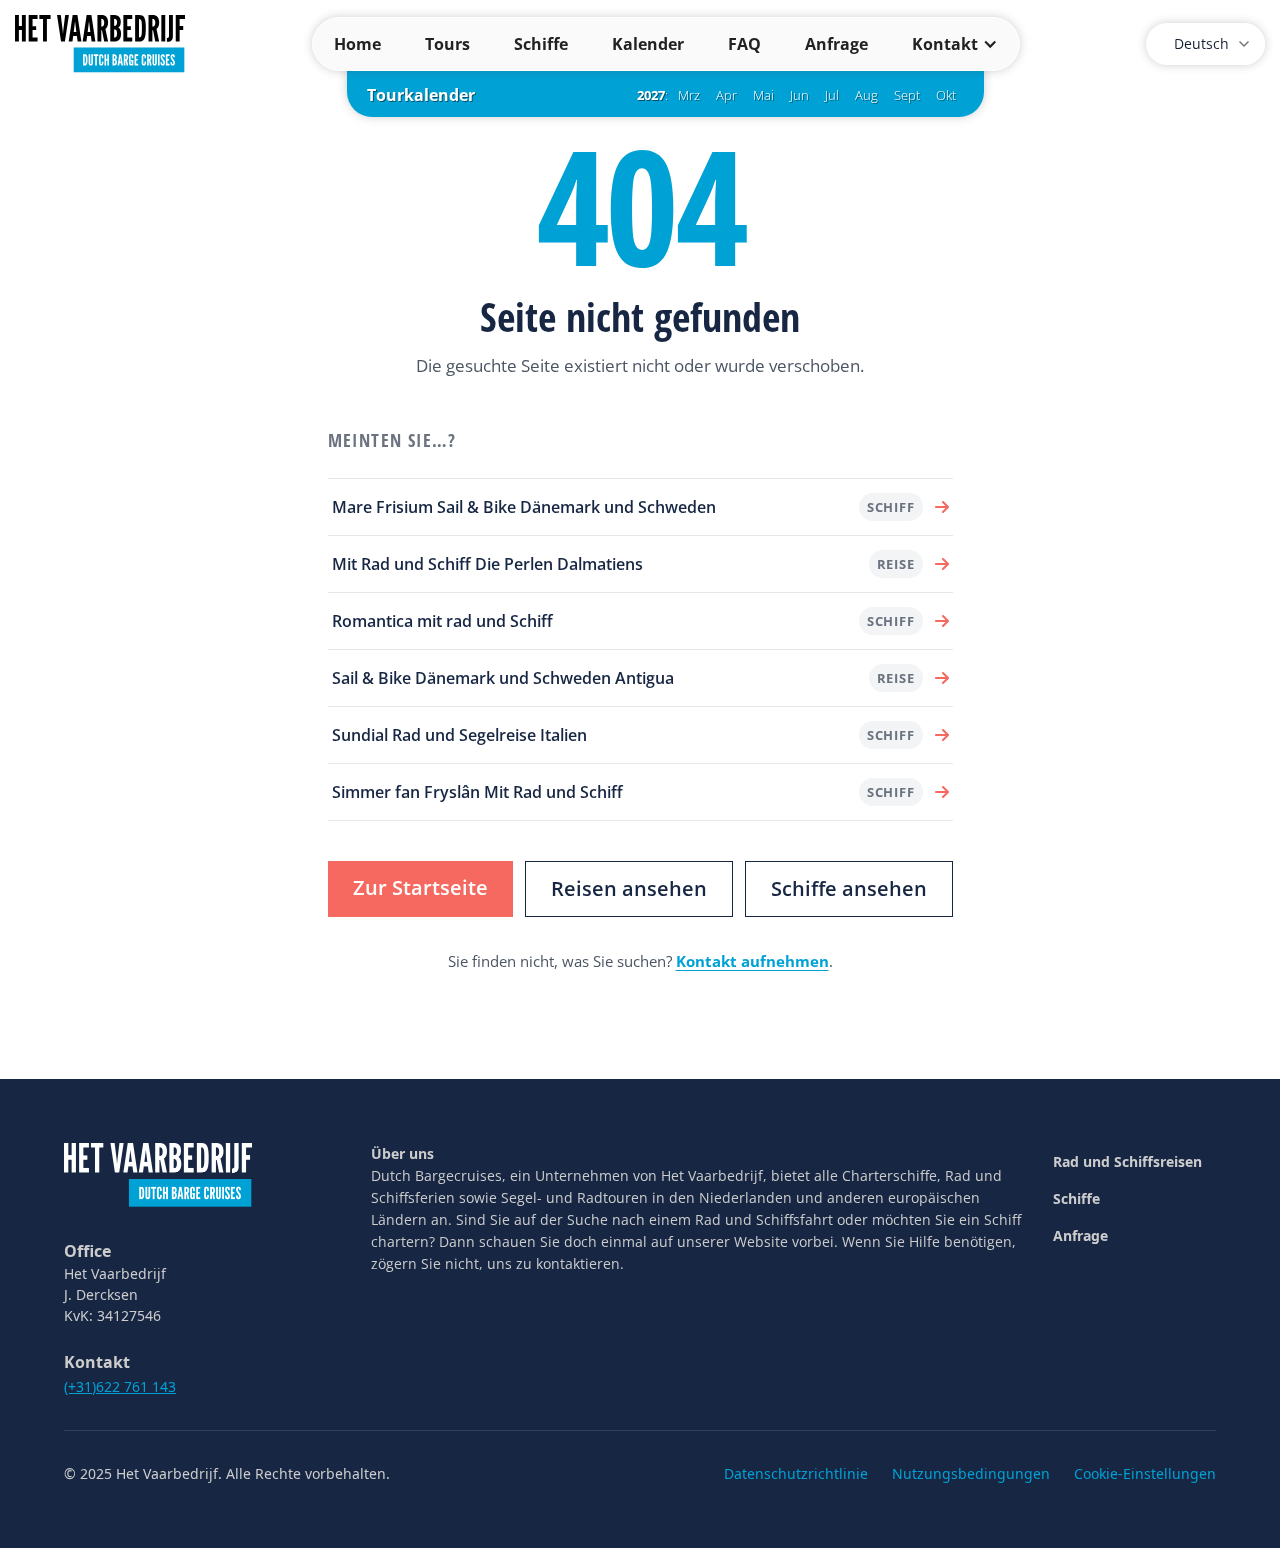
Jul (832, 95)
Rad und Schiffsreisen (1127, 1161)
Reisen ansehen (629, 888)
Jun (799, 95)
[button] (955, 44)
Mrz (689, 95)
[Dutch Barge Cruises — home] (100, 42)
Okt (946, 95)
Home (357, 44)
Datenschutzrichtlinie (796, 1473)
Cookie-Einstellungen (1145, 1473)
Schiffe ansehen (849, 888)
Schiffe (541, 44)
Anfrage (836, 44)
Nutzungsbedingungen (971, 1473)
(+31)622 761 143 (120, 1386)
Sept (907, 95)
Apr (726, 95)
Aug (866, 95)
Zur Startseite (420, 887)
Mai (763, 95)
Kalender (648, 44)
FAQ (744, 44)
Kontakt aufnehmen (752, 961)
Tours (447, 44)
